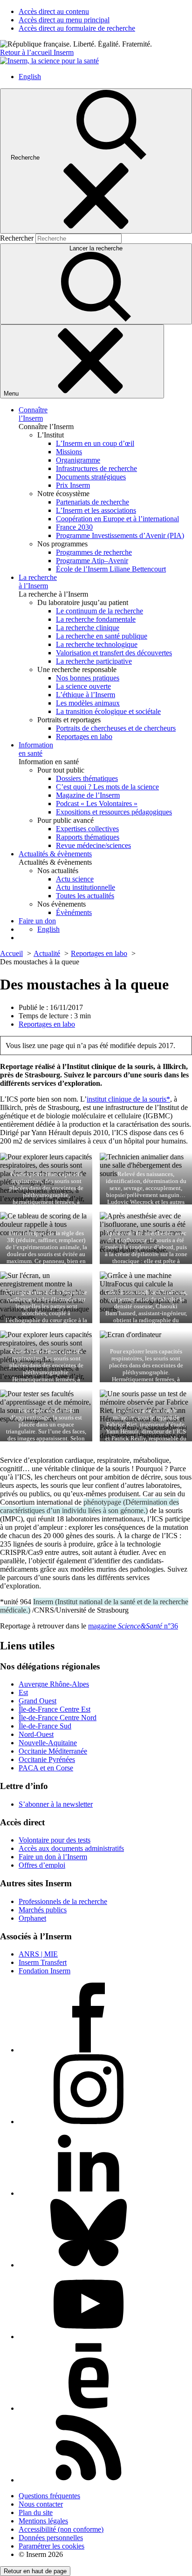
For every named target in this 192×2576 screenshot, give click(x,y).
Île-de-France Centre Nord (58, 1718)
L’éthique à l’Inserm (86, 695)
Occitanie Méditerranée (53, 1751)
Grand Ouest (38, 1701)
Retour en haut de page (35, 2571)
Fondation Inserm (45, 1971)
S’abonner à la (56, 1804)
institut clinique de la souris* (128, 1099)
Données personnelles (51, 2538)
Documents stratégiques (91, 477)
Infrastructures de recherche (96, 468)
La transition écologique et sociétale (108, 711)
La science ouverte (83, 686)
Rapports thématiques (88, 837)
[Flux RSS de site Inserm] (89, 2480)
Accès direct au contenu (54, 11)
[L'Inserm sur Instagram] (89, 2122)
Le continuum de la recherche (99, 611)
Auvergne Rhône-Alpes (54, 1684)
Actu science (75, 879)
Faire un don (37, 921)
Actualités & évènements (55, 854)
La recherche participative (94, 661)
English (30, 77)
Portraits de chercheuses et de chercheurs (116, 728)
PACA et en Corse (46, 1768)
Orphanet (32, 1918)
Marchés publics (43, 1910)
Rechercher (18, 238)
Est (23, 1692)
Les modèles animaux (88, 703)
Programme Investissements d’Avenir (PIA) (120, 535)
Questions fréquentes (49, 2496)
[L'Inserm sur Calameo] (89, 2408)
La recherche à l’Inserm (38, 582)
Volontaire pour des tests (55, 1840)
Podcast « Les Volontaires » (97, 804)
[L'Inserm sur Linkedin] (89, 2193)
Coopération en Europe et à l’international (117, 519)
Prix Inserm (73, 485)
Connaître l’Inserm (33, 414)
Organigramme (78, 460)
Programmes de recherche (94, 552)
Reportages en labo (84, 736)
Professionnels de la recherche (63, 1901)
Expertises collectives (87, 829)
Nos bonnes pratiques (88, 678)
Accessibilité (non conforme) (61, 2529)
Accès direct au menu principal (64, 20)
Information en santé (36, 749)
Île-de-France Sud (45, 1726)
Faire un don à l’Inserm (53, 1857)
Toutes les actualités (85, 896)
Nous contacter (41, 2504)
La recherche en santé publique (102, 636)
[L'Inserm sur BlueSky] (89, 2265)
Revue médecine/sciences (93, 845)
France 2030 (74, 527)
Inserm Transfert (43, 1962)
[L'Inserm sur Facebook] (89, 2050)
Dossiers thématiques (87, 778)
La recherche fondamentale (96, 619)
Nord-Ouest (36, 1734)
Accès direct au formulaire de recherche (77, 28)
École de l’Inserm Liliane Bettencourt (111, 569)
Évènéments (74, 912)
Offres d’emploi (42, 1865)
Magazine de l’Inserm (88, 795)
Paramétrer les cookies (51, 2546)
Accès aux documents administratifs (71, 1848)
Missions (69, 452)
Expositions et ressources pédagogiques (114, 812)
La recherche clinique (88, 628)
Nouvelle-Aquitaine (48, 1743)
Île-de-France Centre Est (55, 1709)
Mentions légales (43, 2521)
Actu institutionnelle (86, 887)
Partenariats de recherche (93, 502)
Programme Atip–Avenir (92, 561)
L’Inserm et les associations (96, 510)
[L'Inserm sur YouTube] (89, 2337)
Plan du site (36, 2512)
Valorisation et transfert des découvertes (114, 653)
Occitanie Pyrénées (47, 1759)
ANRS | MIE (38, 1954)
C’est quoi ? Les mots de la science (107, 787)
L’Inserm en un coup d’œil (95, 443)
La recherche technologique (97, 644)
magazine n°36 (133, 1626)
